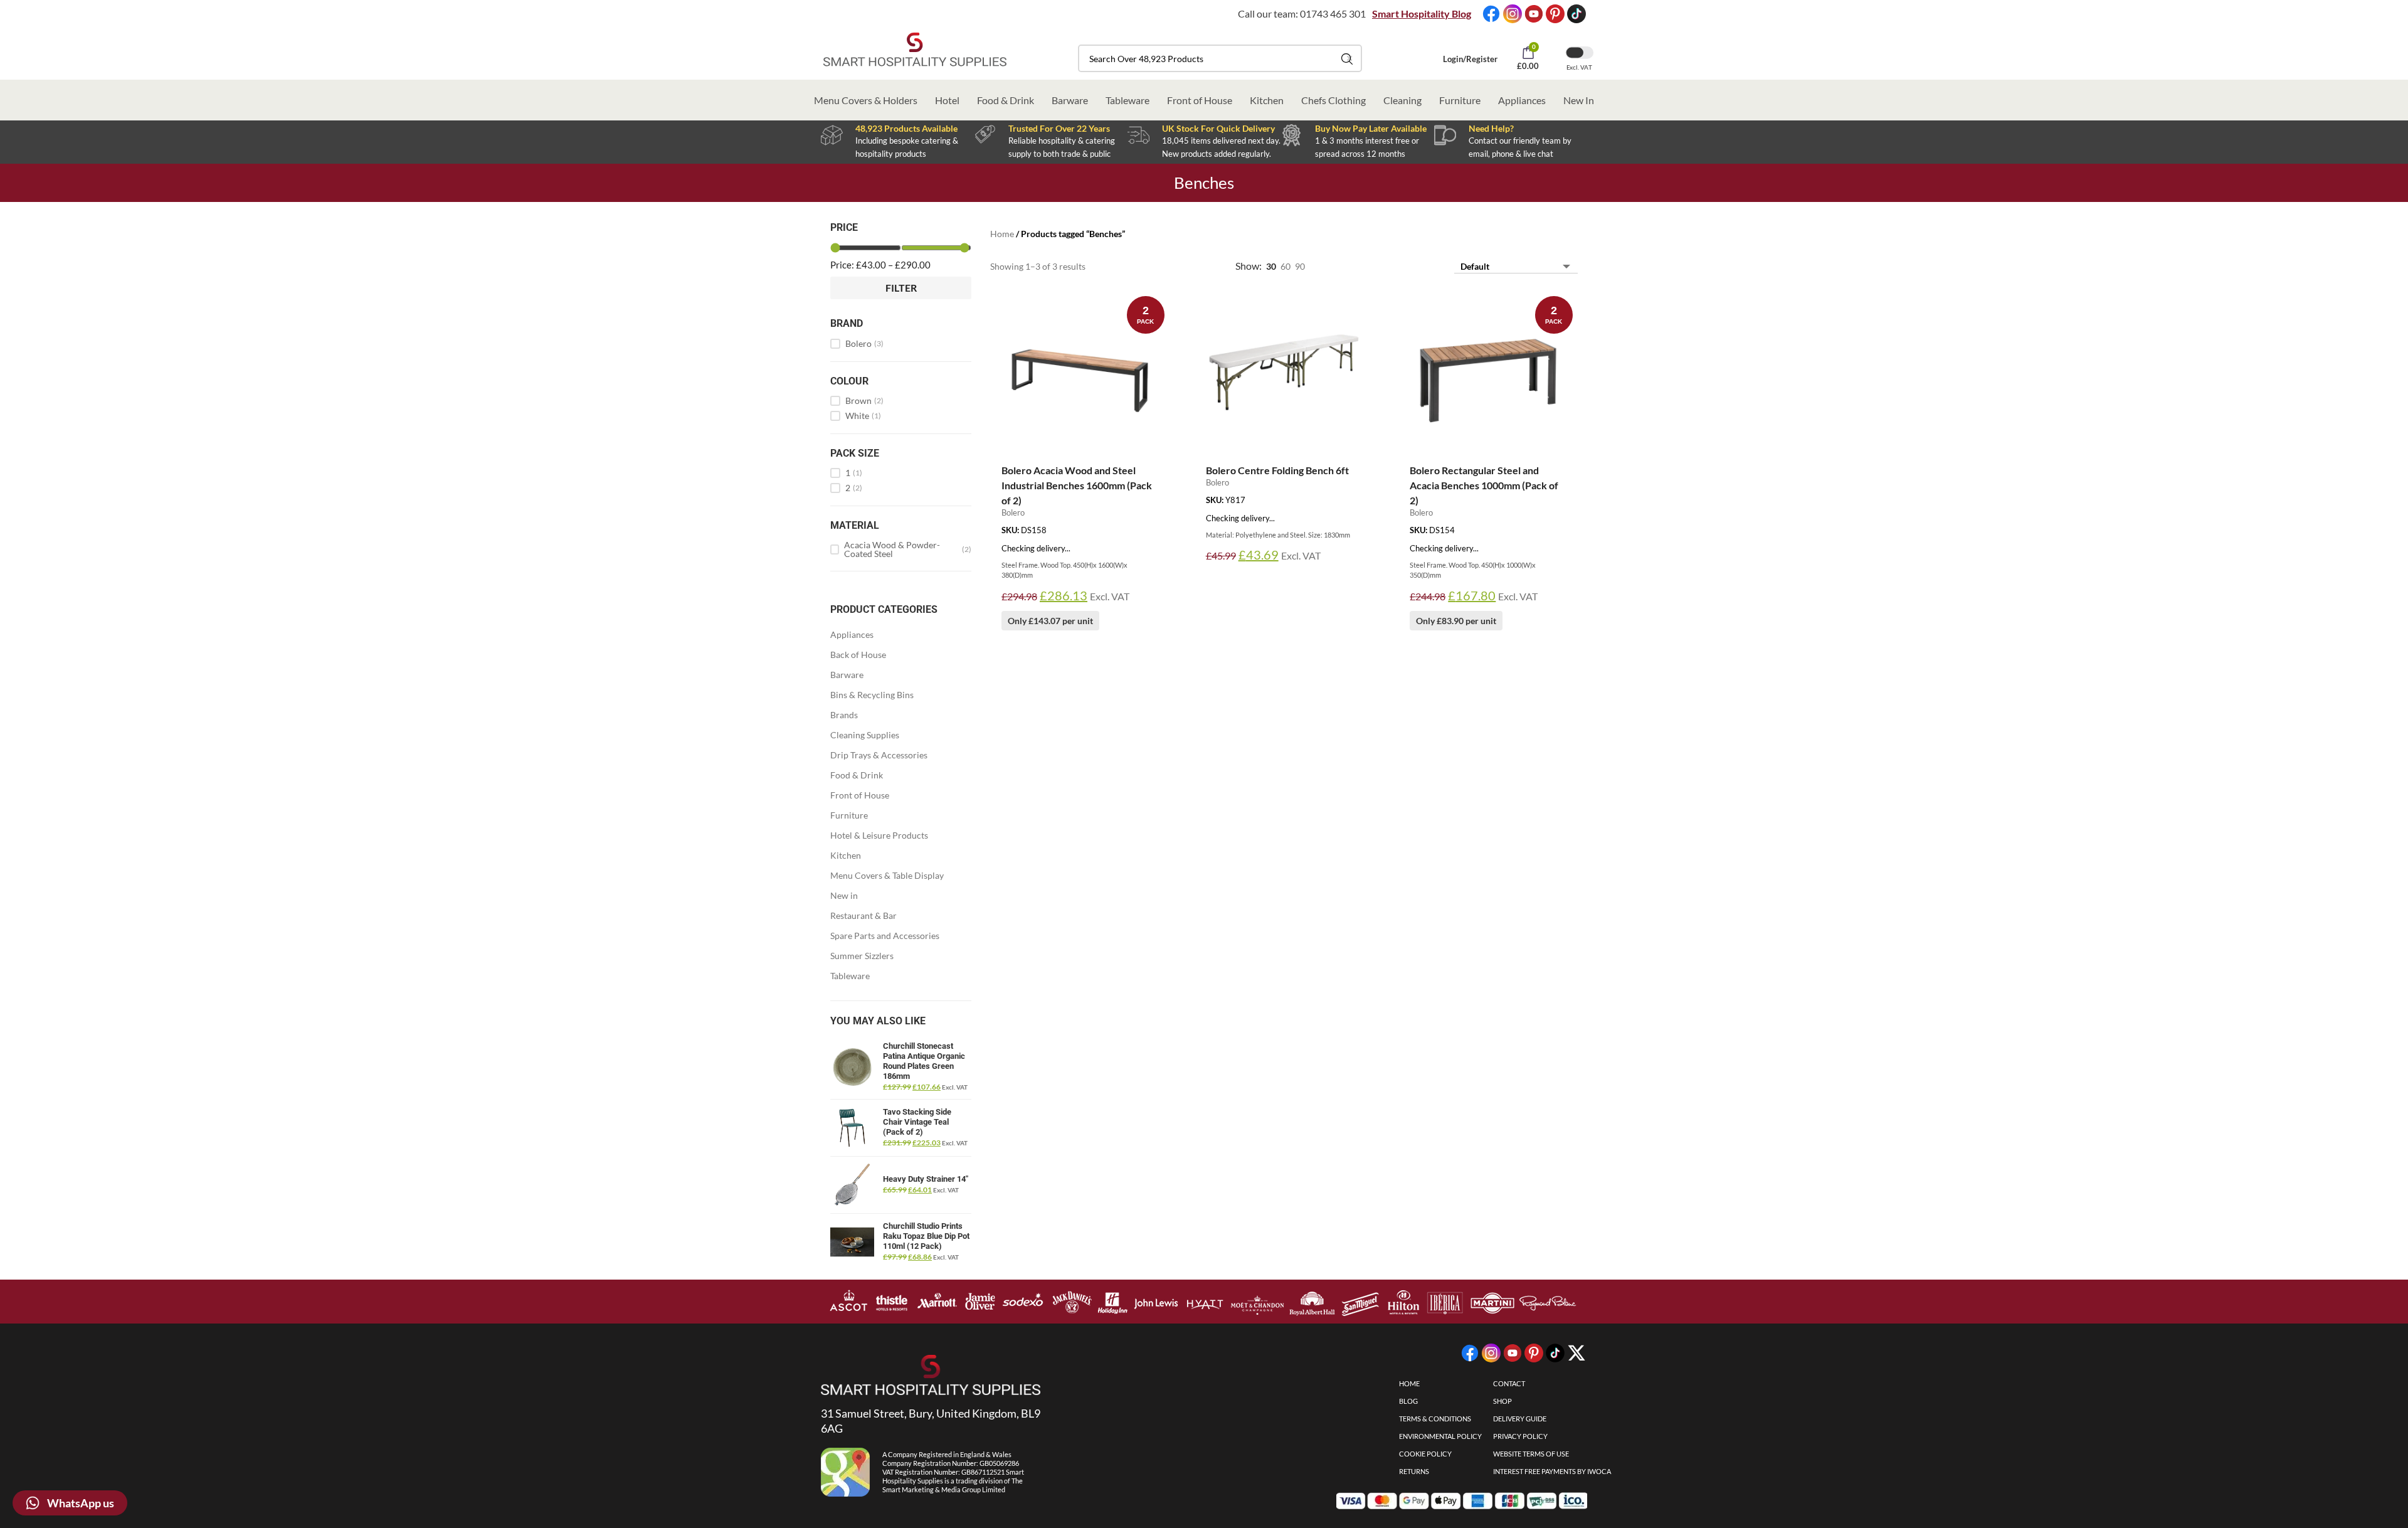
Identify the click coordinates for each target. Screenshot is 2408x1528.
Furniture (1460, 100)
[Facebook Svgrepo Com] (1491, 14)
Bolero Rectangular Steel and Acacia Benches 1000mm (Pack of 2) (1484, 485)
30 (1271, 266)
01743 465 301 (1333, 13)
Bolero (864, 344)
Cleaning (1402, 100)
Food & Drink (1006, 100)
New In (1579, 100)
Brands (844, 715)
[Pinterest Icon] (1555, 14)
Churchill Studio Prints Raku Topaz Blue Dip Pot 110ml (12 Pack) (926, 1236)
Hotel (947, 100)
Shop (1502, 1401)
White (863, 416)
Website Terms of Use (1531, 1454)
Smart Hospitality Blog (1422, 13)
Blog (1408, 1401)
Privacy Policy (1520, 1436)
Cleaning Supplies (865, 735)
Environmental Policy (1440, 1436)
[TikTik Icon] (1576, 14)
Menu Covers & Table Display (887, 875)
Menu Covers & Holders (866, 100)
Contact (1509, 1383)
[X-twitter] (1576, 1353)
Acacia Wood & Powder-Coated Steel (908, 549)
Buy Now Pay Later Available (1371, 128)
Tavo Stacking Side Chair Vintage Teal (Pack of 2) (917, 1122)
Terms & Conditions (1435, 1419)
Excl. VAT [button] (1579, 67)
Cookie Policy (1425, 1454)
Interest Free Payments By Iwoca (1552, 1471)
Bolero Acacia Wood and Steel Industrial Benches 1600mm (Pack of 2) (1077, 485)
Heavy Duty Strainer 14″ (926, 1179)
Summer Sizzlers (862, 956)
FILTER (901, 288)
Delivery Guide (1520, 1419)
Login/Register (1470, 59)
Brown (864, 401)
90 (1300, 266)
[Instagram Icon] (1513, 14)
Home (1002, 234)
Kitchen (1267, 100)
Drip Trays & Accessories (879, 755)
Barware (1070, 100)
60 (1286, 266)
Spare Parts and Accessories (885, 936)
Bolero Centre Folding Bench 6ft (1277, 470)
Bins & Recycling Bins (872, 695)
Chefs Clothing (1333, 100)
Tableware (1127, 100)
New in (844, 895)
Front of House (1200, 100)
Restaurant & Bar (863, 915)
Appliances (1522, 100)
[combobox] (1220, 58)
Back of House (858, 655)
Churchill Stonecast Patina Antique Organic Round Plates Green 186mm (924, 1061)
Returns (1414, 1471)
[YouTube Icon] (1534, 14)
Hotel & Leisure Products (879, 835)
